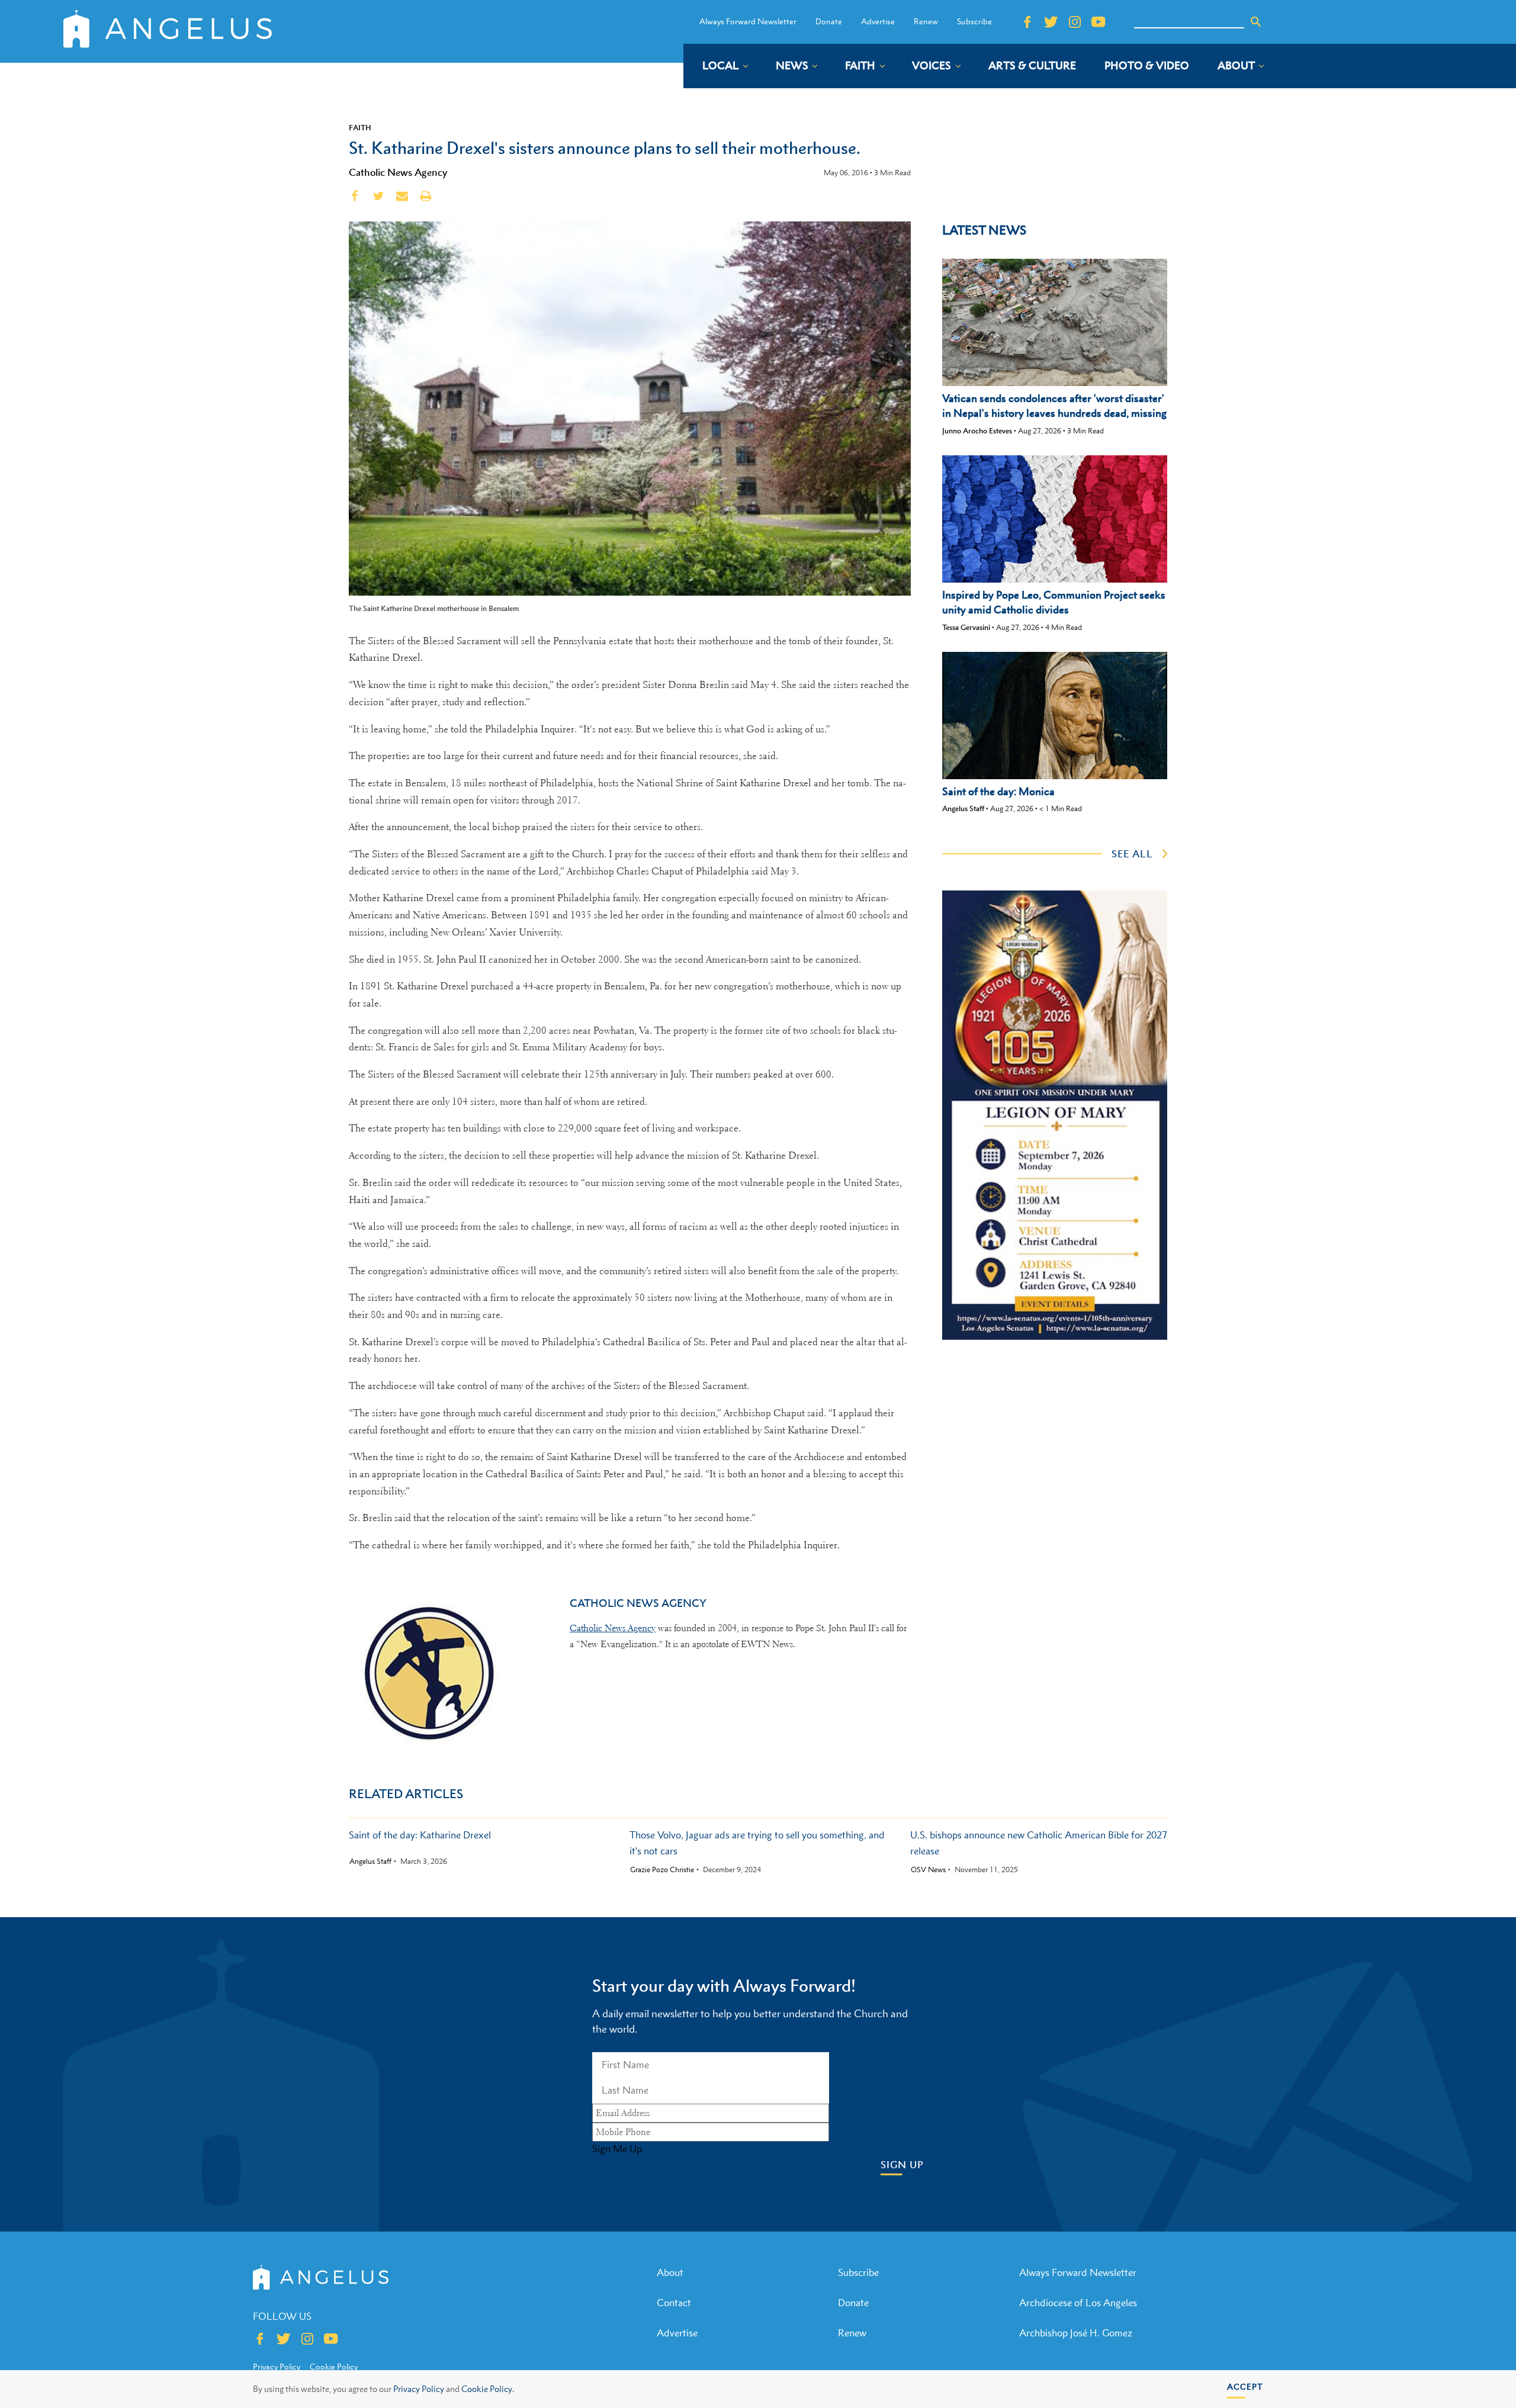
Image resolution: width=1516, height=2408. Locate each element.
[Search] (1256, 22)
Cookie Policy (334, 2367)
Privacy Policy (419, 2389)
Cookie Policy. (488, 2389)
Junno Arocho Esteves (977, 431)
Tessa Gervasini (966, 627)
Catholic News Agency (398, 172)
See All (1132, 854)
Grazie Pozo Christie (662, 1870)
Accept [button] (1245, 2386)
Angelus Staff (963, 808)
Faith (360, 127)
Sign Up (902, 2165)
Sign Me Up (617, 2149)
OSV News (928, 1870)
